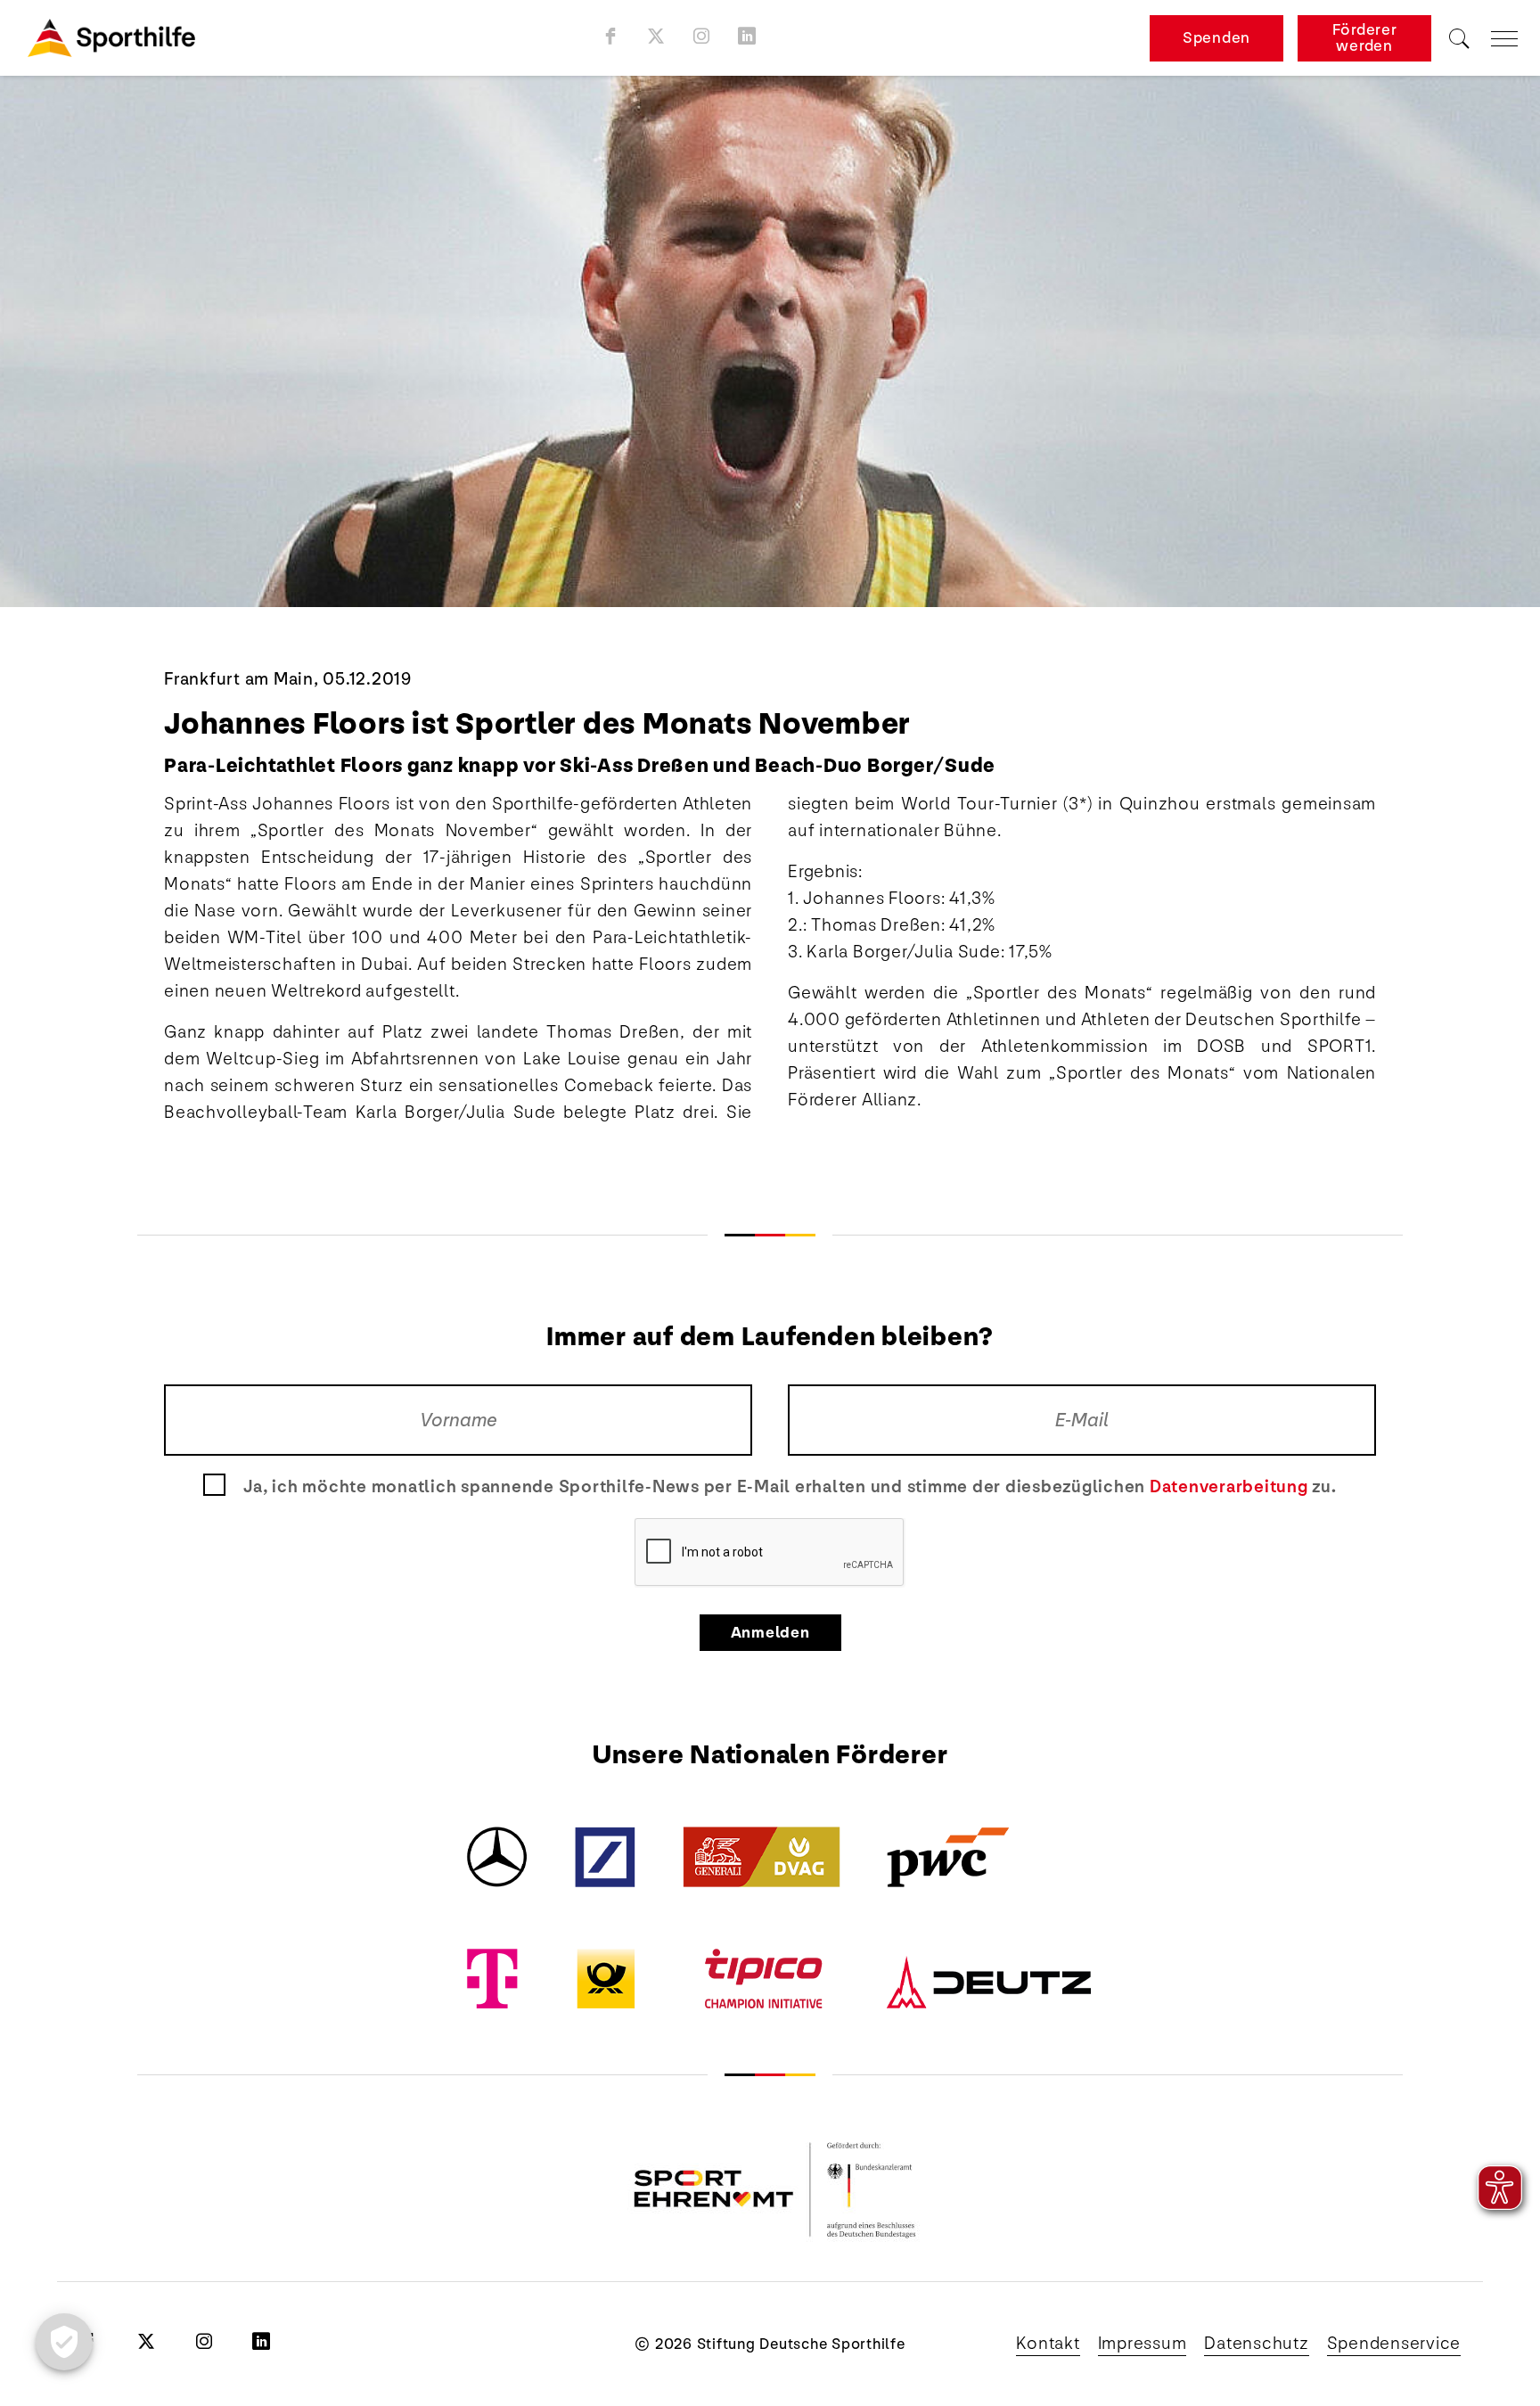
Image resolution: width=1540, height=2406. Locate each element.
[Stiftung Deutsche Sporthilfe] (111, 38)
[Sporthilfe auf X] (656, 36)
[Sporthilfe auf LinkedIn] (747, 36)
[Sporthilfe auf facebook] (611, 36)
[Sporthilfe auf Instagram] (702, 36)
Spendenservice (1394, 2344)
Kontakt (1048, 2344)
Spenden (1216, 38)
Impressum (1143, 2344)
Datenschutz (1256, 2344)
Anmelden (770, 1633)
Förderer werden (1365, 38)
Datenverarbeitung (1229, 1487)
